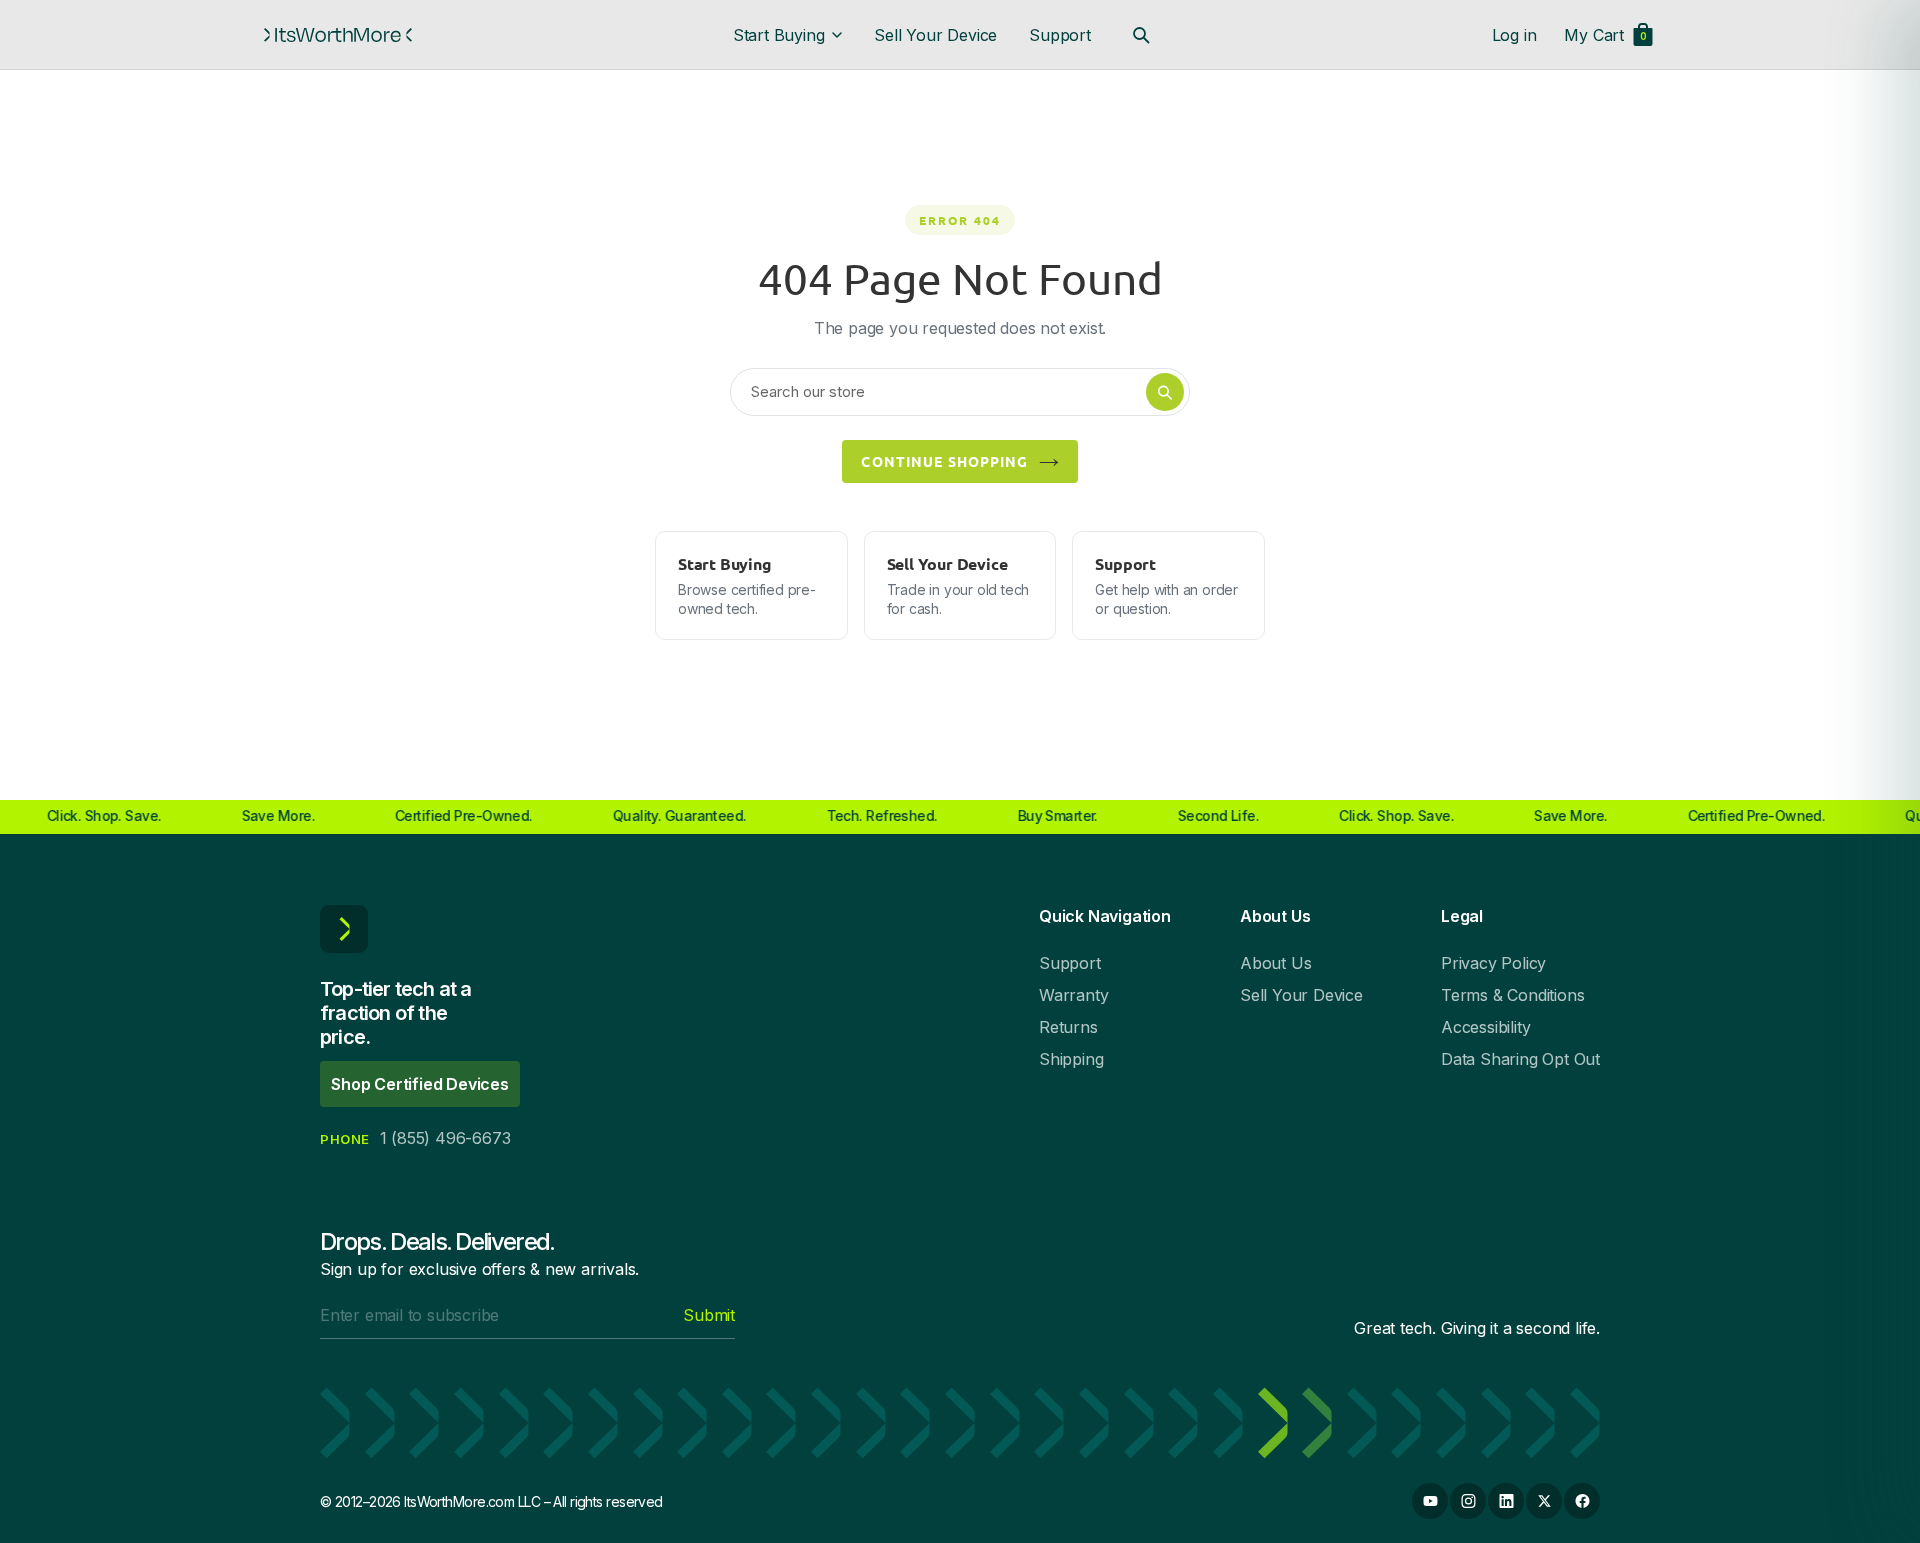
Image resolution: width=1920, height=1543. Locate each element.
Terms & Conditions (1512, 995)
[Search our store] (1141, 35)
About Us (1275, 963)
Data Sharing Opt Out (1520, 1059)
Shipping (1071, 1059)
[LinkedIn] (1506, 1501)
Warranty (1073, 995)
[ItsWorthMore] (338, 35)
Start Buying (779, 35)
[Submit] (1165, 392)
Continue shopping (944, 461)
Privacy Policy (1493, 963)
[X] (1544, 1501)
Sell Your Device (935, 35)
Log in (1514, 35)
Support (1060, 35)
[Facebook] (1582, 1501)
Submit (709, 1315)
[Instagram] (1468, 1501)
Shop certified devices (420, 1084)
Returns (1068, 1027)
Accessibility (1485, 1027)
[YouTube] (1430, 1501)
